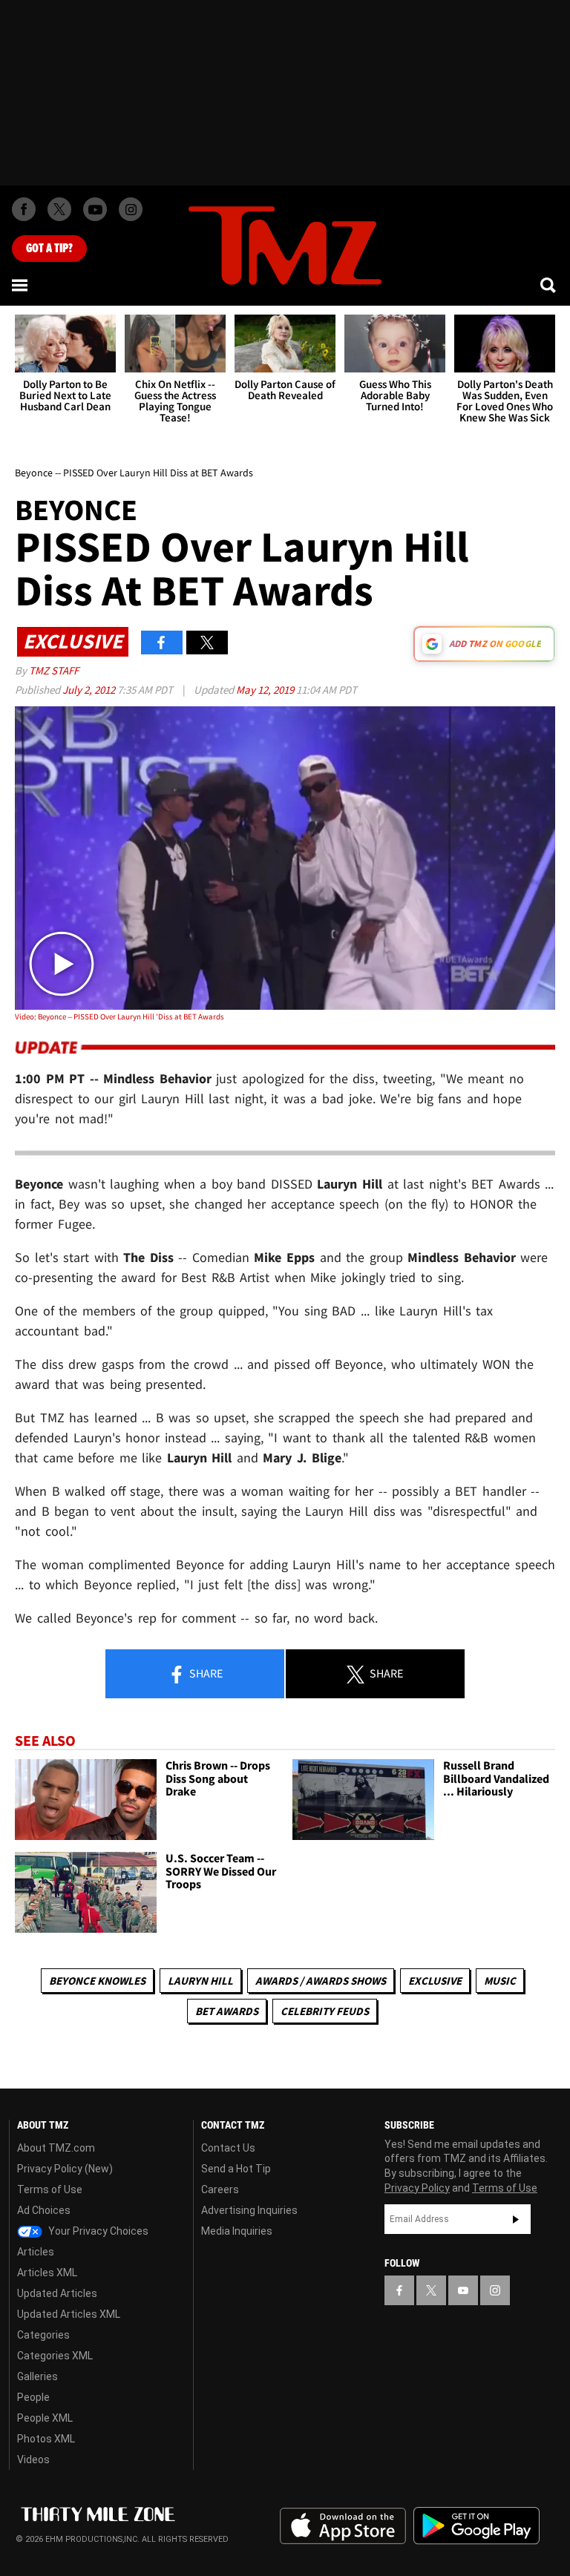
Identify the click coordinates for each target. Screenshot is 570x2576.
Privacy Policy (417, 2188)
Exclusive (435, 1981)
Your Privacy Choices (97, 2231)
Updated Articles (57, 2293)
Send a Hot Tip (236, 2169)
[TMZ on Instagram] (131, 209)
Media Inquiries (237, 2231)
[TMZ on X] (59, 209)
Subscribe (516, 2219)
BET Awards (227, 2011)
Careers (220, 2189)
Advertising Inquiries (249, 2210)
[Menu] (21, 285)
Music (500, 1981)
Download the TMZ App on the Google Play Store (476, 2526)
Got (49, 249)
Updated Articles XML (69, 2314)
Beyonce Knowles (97, 1981)
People (33, 2397)
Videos (33, 2460)
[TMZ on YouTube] (463, 2290)
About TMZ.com (56, 2148)
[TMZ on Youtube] (95, 209)
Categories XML (55, 2356)
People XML (45, 2418)
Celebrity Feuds (325, 2011)
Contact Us (228, 2148)
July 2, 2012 (90, 690)
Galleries (37, 2376)
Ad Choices (44, 2210)
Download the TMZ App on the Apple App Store (343, 2526)
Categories (43, 2335)
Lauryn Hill (200, 1981)
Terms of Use (50, 2189)
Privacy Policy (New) (65, 2169)
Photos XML (46, 2439)
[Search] (549, 285)
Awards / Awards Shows (321, 1981)
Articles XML (47, 2273)
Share (205, 1673)
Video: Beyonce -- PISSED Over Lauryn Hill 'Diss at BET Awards (119, 1016)
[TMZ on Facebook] (24, 209)
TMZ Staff (54, 670)
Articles (36, 2252)
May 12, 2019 (266, 690)
